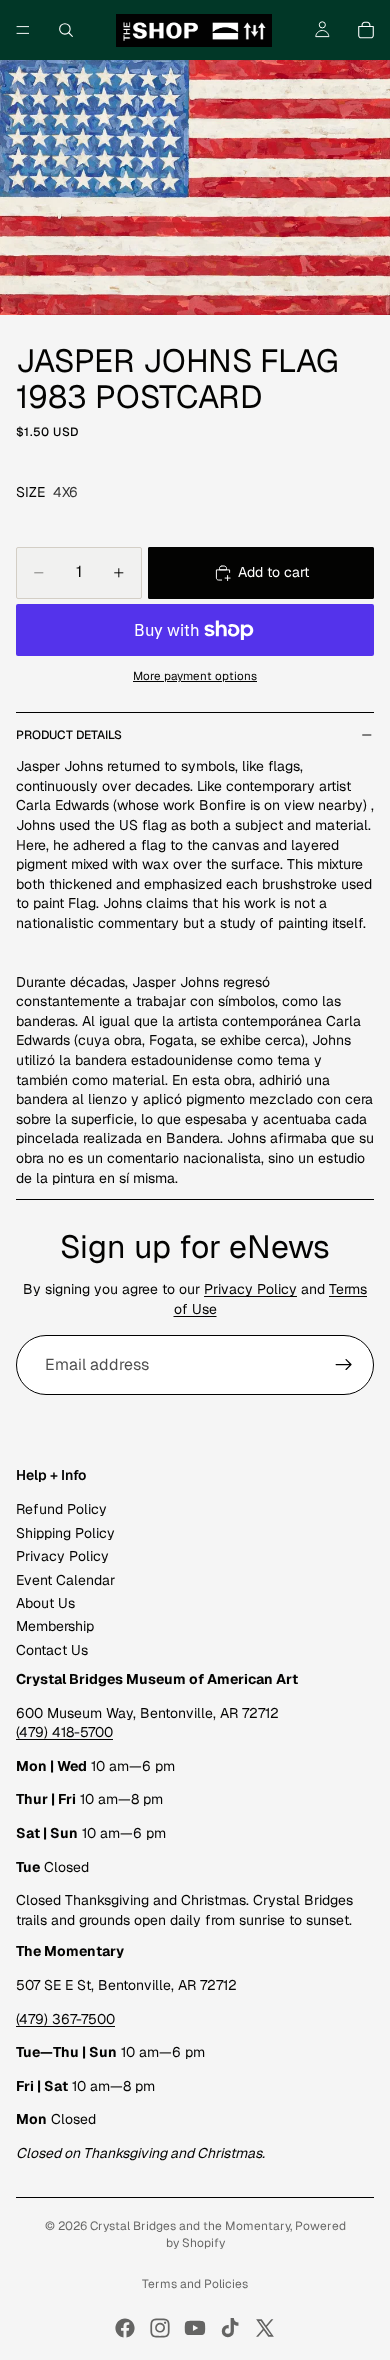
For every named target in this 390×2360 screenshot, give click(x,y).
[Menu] (23, 30)
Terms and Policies (195, 2284)
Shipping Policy (65, 1533)
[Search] (66, 30)
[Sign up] (344, 1365)
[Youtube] (195, 2328)
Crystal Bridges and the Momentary (190, 2226)
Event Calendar (65, 1580)
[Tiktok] (230, 2328)
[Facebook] (125, 2328)
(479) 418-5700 (64, 1733)
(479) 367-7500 (65, 2019)
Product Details (69, 735)
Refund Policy (61, 1510)
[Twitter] (265, 2328)
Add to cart (273, 572)
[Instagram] (160, 2328)
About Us (45, 1603)
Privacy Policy (250, 1289)
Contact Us (52, 1650)
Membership (55, 1627)
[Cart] (366, 30)
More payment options (195, 675)
